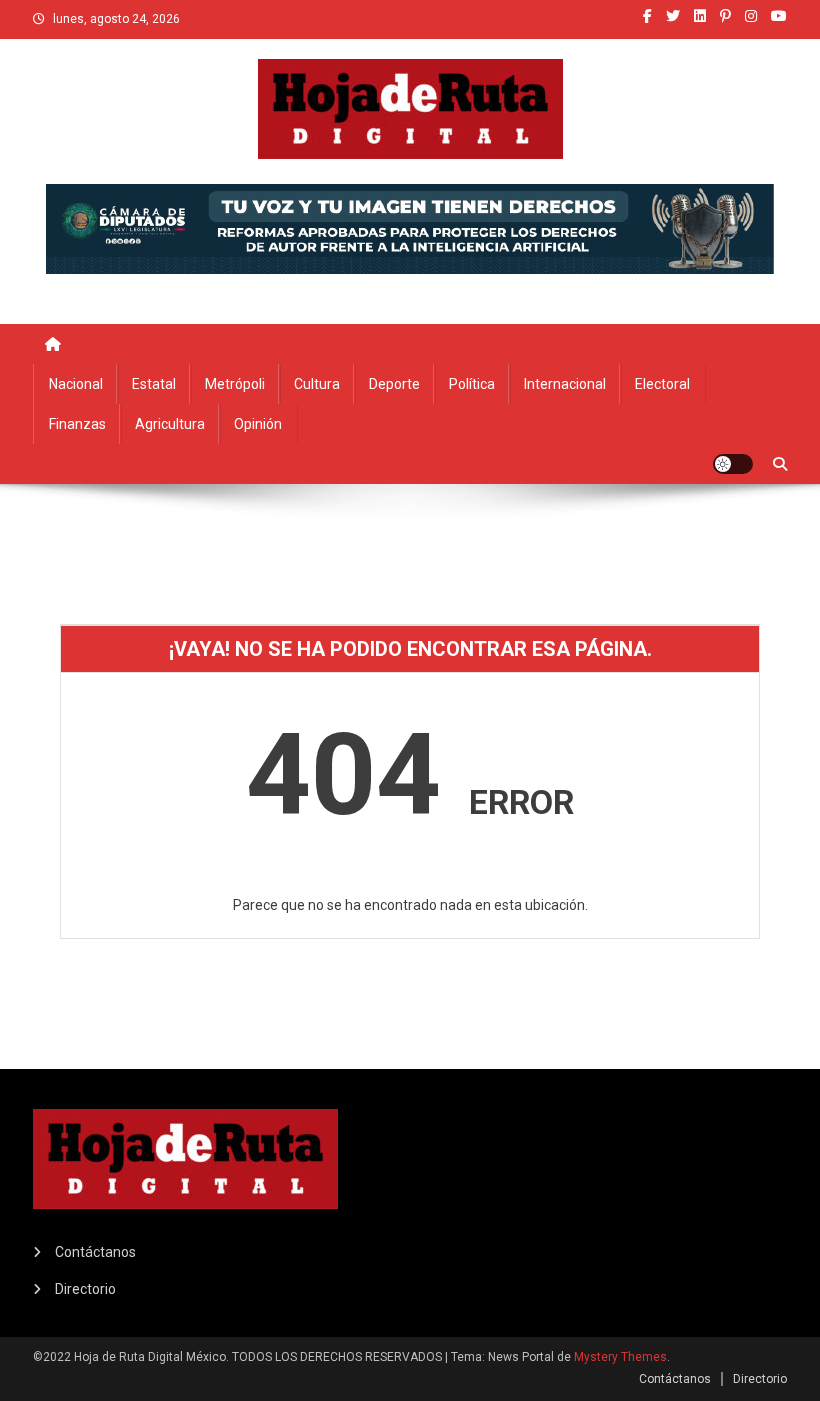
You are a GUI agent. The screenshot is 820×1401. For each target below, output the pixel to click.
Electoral (662, 384)
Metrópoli (235, 384)
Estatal (154, 384)
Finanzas (77, 424)
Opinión (258, 424)
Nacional (76, 384)
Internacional (565, 384)
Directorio (85, 1289)
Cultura (317, 384)
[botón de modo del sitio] (733, 464)
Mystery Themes (620, 1357)
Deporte (394, 384)
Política (472, 384)
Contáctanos (95, 1252)
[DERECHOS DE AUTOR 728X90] (410, 227)
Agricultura (170, 424)
